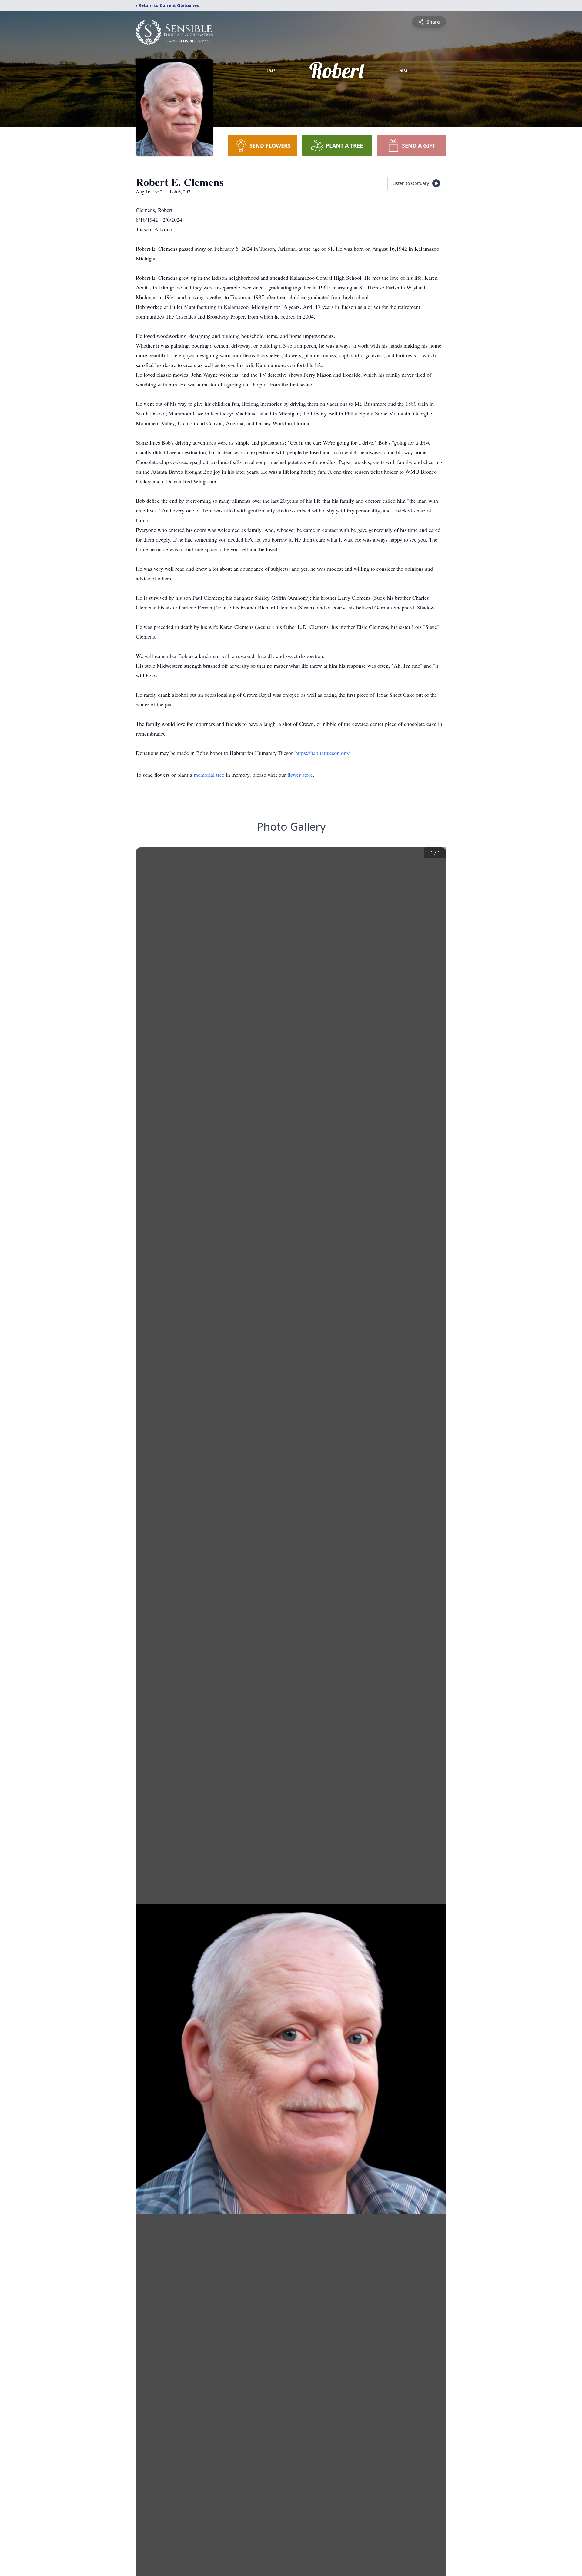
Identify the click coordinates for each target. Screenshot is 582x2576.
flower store (300, 775)
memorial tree (209, 775)
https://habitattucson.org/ (323, 753)
